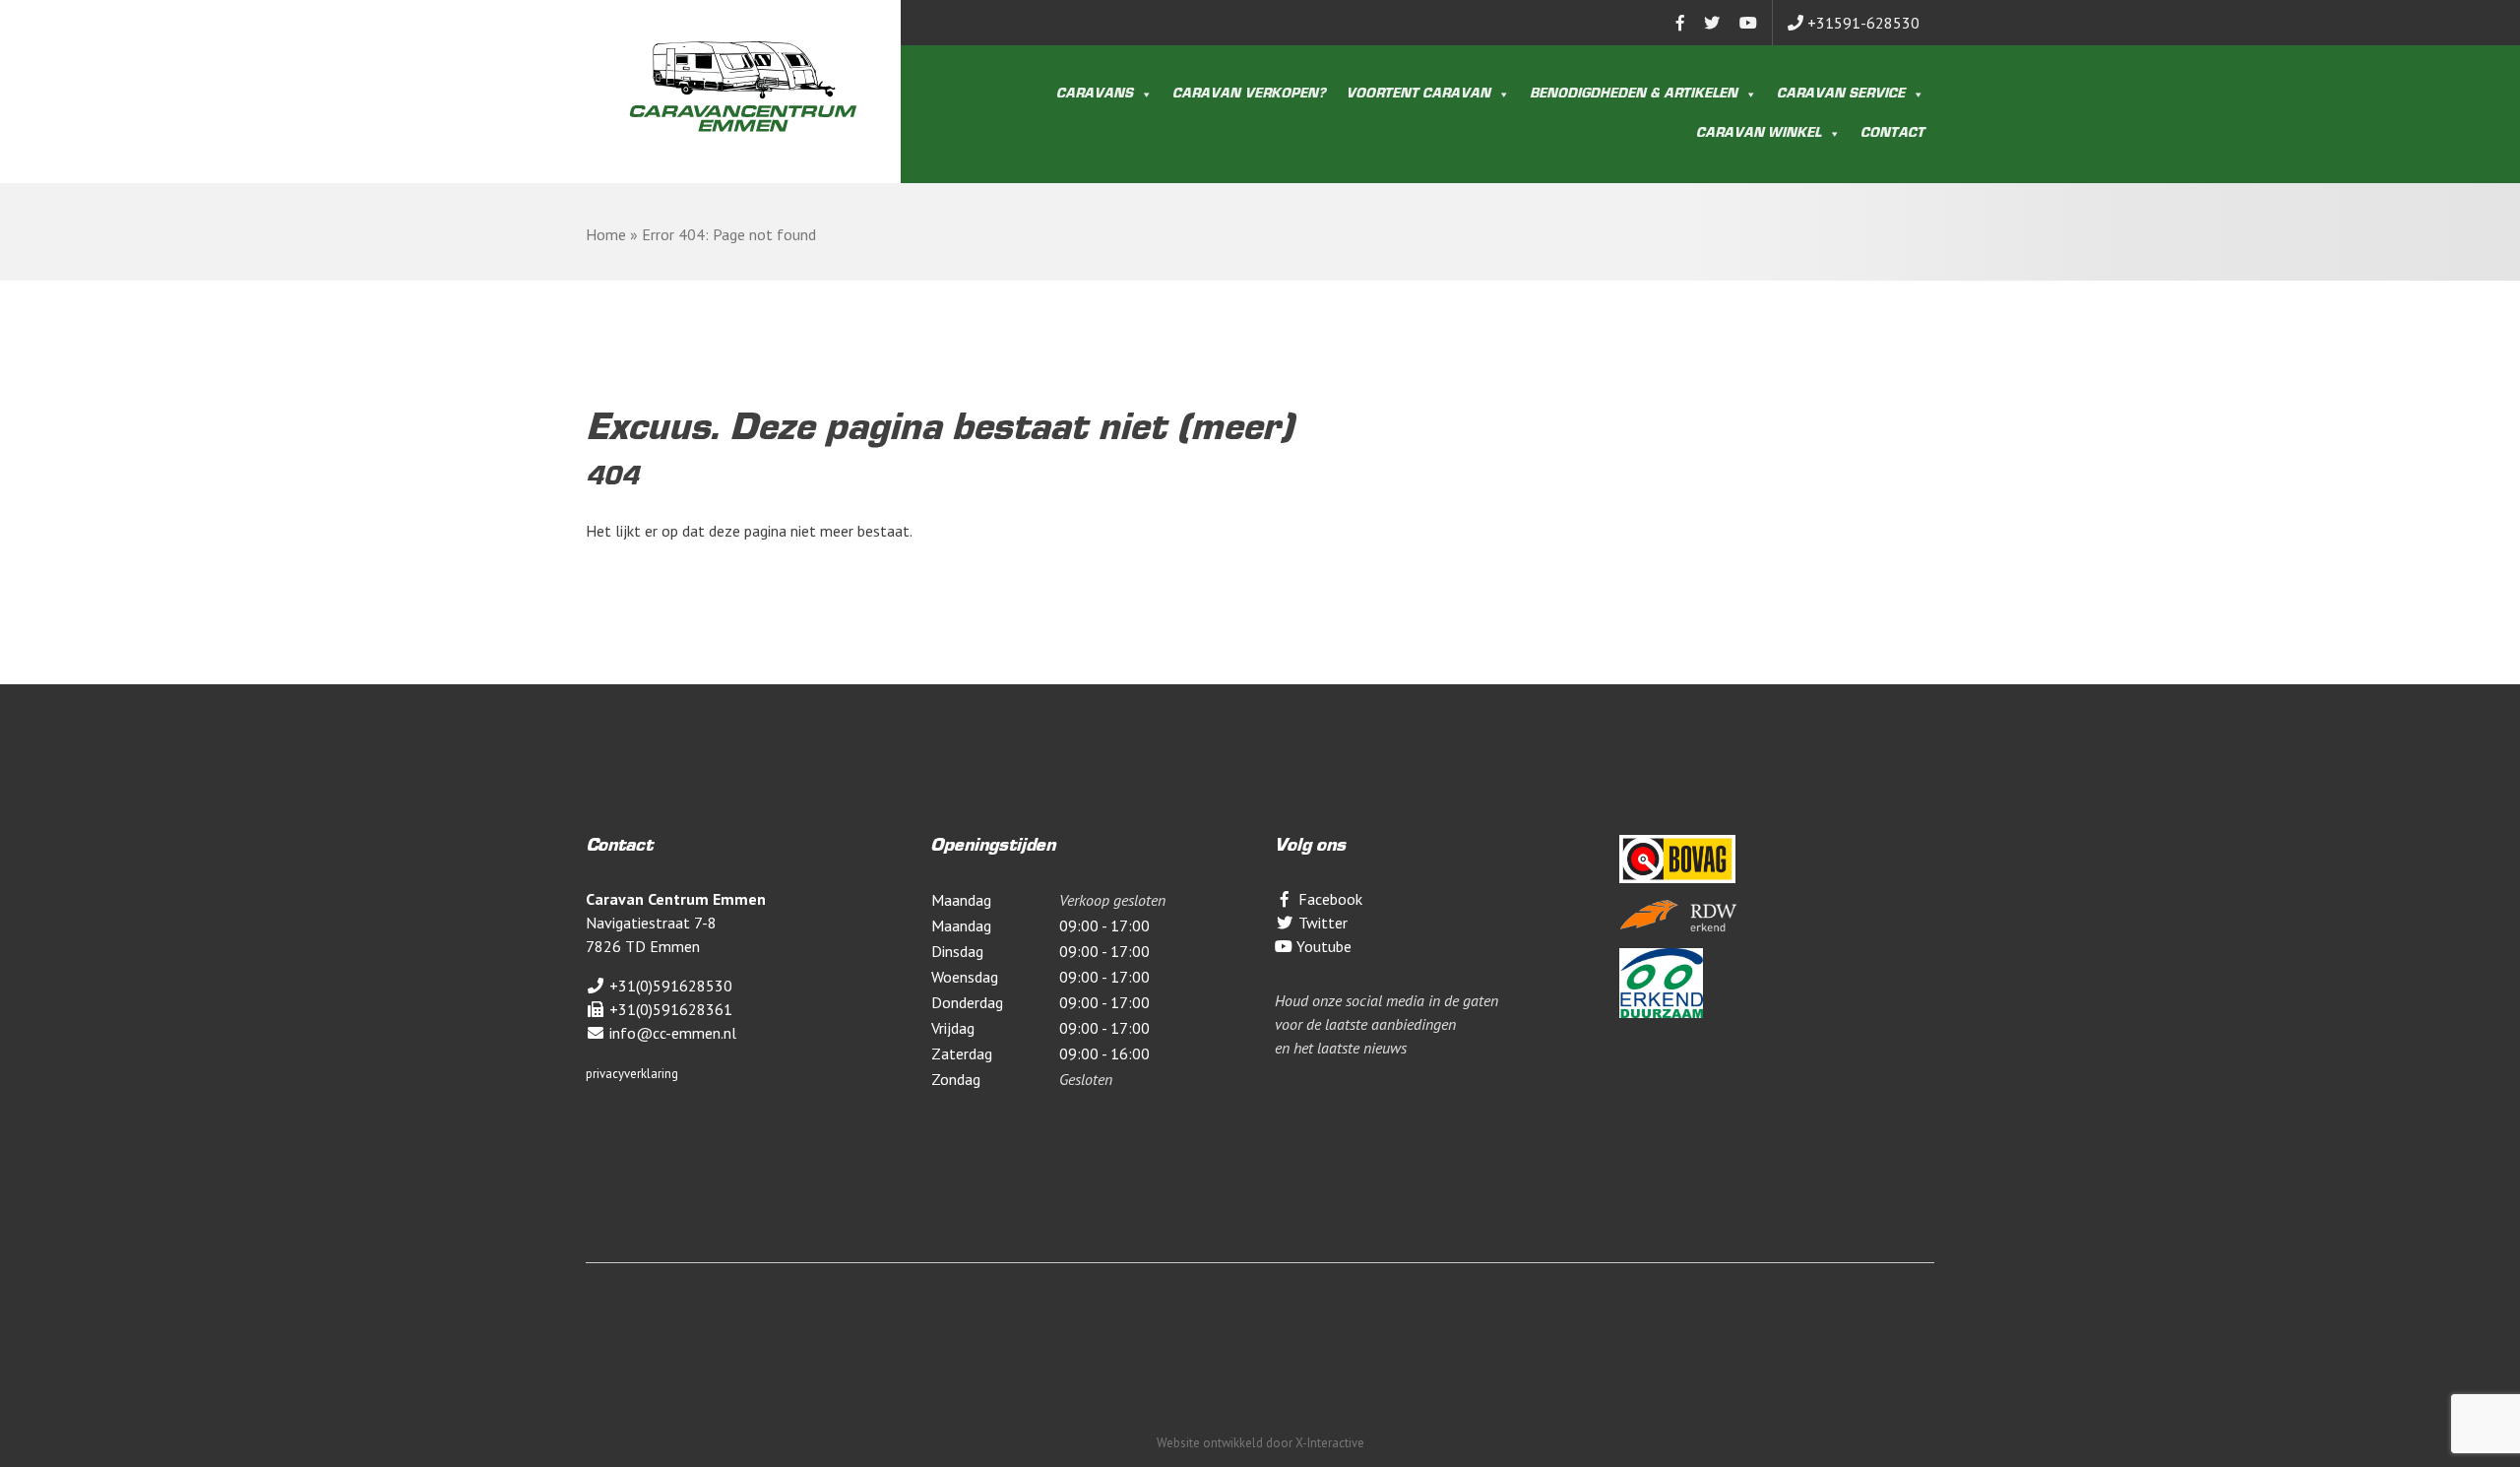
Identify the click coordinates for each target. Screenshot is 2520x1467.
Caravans (1095, 95)
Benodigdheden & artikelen (1634, 95)
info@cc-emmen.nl (671, 1033)
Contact (1892, 134)
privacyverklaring (632, 1074)
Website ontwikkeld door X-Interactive (1260, 1443)
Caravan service (1841, 95)
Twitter (1321, 923)
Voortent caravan (1418, 95)
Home (606, 234)
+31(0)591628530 (669, 986)
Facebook (1328, 899)
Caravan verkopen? (1249, 95)
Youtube (1322, 946)
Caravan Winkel (1759, 134)
